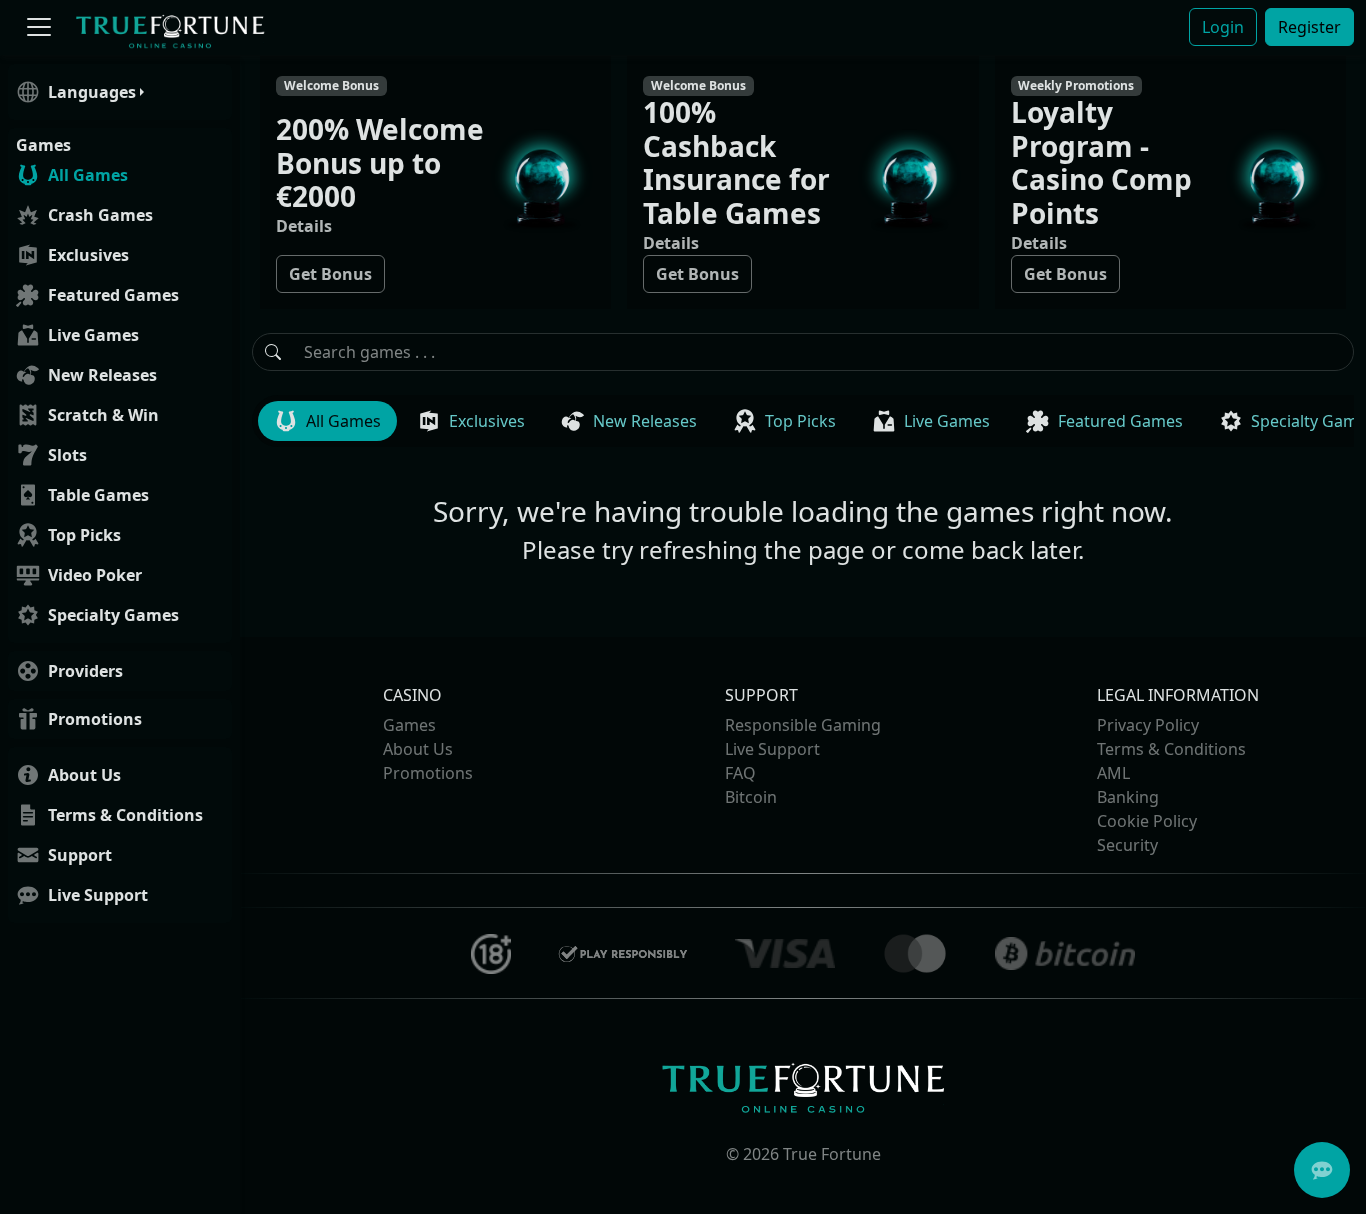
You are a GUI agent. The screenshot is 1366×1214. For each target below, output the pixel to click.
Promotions (428, 773)
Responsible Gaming (803, 725)
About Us (418, 749)
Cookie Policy (1147, 821)
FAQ (740, 773)
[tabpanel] (803, 506)
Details (304, 226)
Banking (1128, 797)
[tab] (327, 421)
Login (1223, 27)
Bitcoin (751, 797)
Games (409, 725)
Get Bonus (330, 274)
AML (1113, 773)
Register (1309, 27)
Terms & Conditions (1171, 749)
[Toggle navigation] (39, 27)
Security (1127, 845)
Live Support (772, 749)
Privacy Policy (1148, 725)
